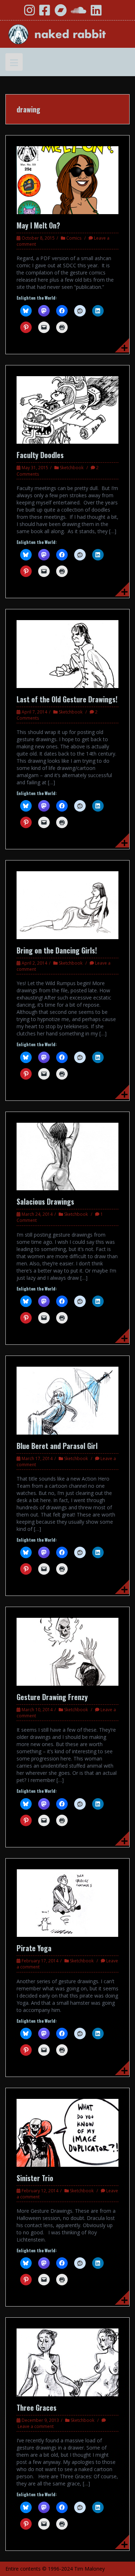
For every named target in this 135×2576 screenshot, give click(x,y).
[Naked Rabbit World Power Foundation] (67, 34)
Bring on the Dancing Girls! (57, 950)
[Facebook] (45, 13)
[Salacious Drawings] (67, 1156)
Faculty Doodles (40, 455)
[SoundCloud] (79, 13)
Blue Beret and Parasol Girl (57, 1446)
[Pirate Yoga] (67, 1903)
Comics (74, 238)
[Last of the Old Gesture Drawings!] (67, 653)
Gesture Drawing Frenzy (52, 1697)
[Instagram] (30, 13)
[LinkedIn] (96, 13)
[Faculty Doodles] (67, 409)
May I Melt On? (38, 225)
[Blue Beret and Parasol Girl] (67, 1400)
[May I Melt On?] (67, 179)
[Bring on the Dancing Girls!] (67, 904)
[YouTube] (14, 13)
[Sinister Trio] (67, 2132)
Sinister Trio (35, 2178)
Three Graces (37, 2408)
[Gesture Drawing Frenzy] (67, 1651)
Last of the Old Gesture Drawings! (67, 699)
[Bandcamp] (60, 13)
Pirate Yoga (34, 1948)
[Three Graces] (67, 2362)
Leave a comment (36, 2426)
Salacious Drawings (45, 1201)
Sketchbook (72, 468)
